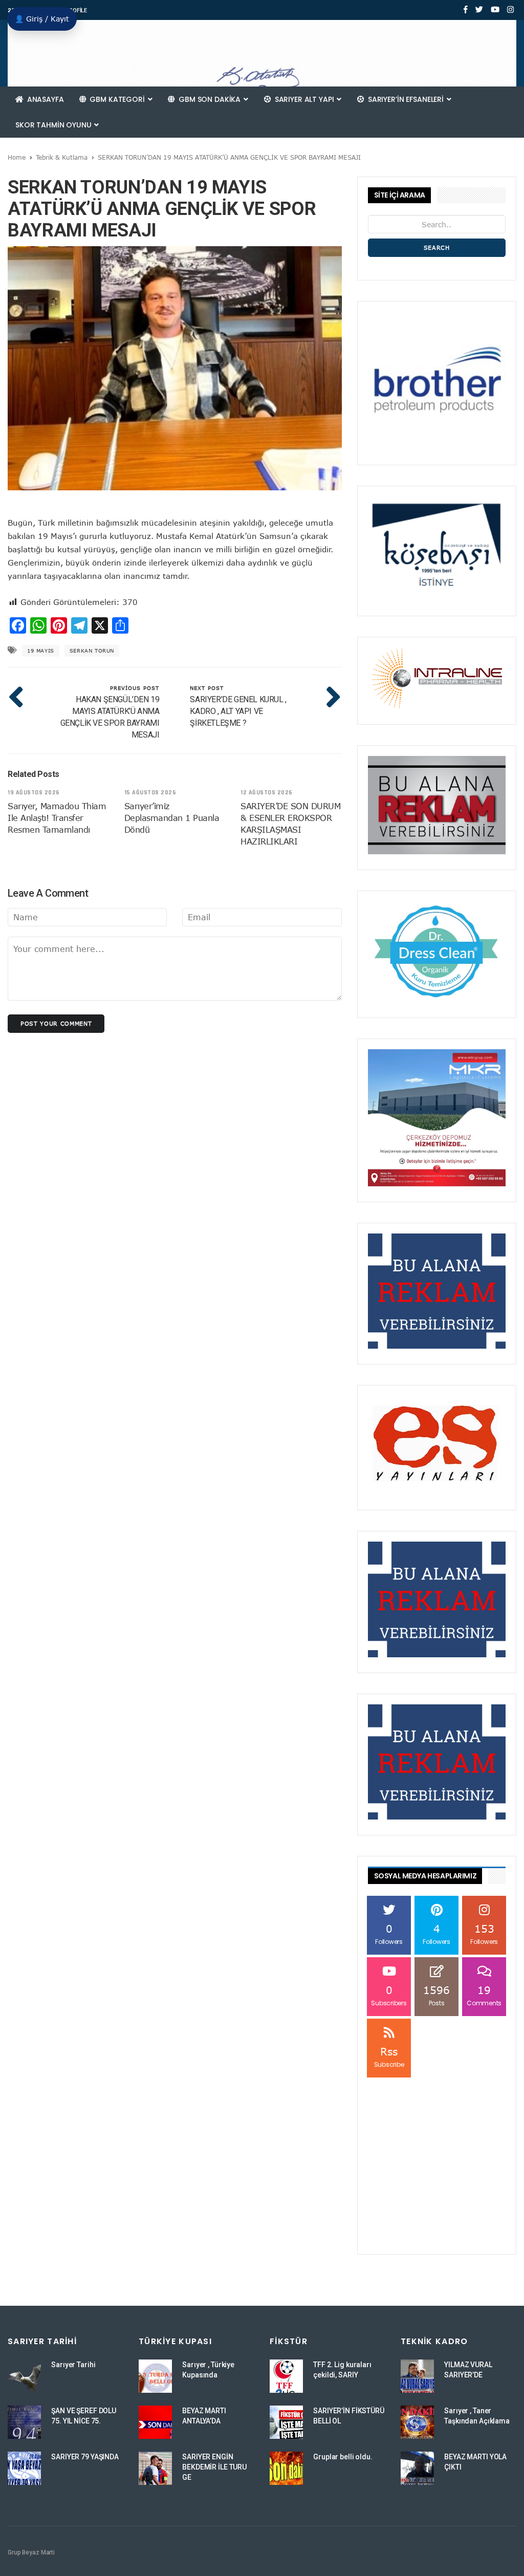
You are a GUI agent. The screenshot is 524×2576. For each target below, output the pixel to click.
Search (437, 247)
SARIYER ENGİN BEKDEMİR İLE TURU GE (214, 2467)
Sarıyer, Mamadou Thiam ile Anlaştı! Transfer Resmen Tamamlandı (57, 818)
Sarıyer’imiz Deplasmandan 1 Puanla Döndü (172, 818)
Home (17, 157)
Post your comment (56, 1023)
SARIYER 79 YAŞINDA (85, 2457)
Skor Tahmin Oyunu (54, 125)
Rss (389, 2057)
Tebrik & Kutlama (62, 157)
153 (484, 1934)
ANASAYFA (45, 99)
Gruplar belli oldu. (343, 2457)
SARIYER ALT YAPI (304, 99)
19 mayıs (41, 651)
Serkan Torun (92, 651)
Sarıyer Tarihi (73, 2365)
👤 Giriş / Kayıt (42, 19)
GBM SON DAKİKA (210, 99)
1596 (436, 1995)
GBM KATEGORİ (117, 99)
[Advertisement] (437, 2144)
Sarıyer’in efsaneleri (406, 99)
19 (484, 1995)
